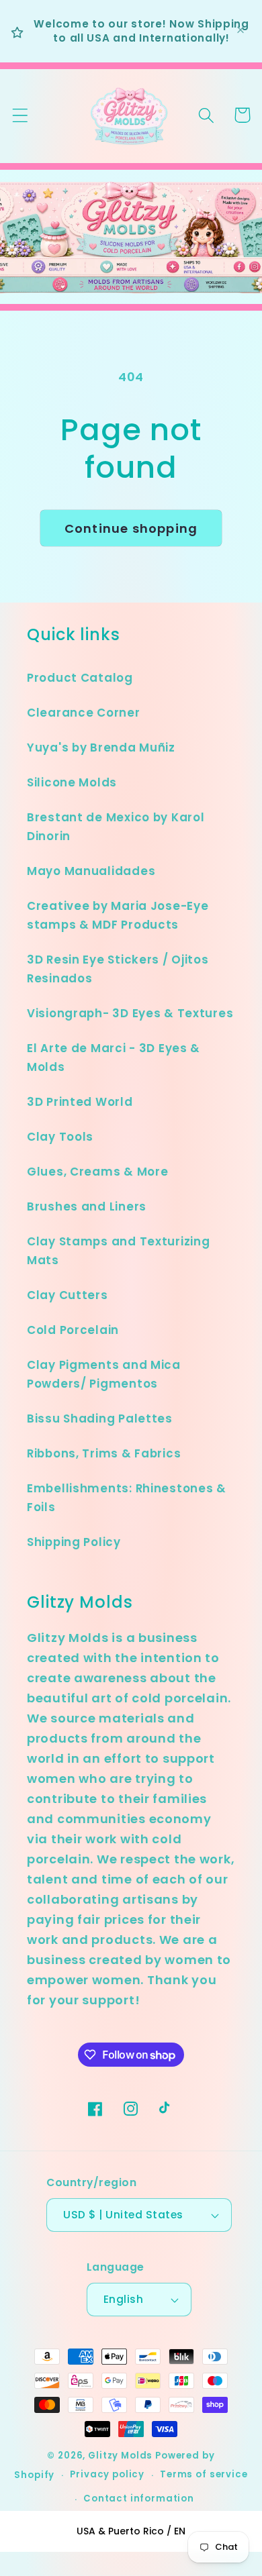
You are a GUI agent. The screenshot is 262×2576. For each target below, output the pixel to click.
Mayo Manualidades (91, 871)
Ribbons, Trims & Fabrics (104, 1453)
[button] (20, 115)
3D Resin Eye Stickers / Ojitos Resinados (118, 969)
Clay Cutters (68, 1295)
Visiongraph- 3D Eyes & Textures (130, 1013)
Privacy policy (107, 2474)
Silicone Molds (72, 782)
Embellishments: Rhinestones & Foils (127, 1498)
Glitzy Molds (120, 2456)
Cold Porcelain (73, 1330)
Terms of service (204, 2474)
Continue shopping (131, 528)
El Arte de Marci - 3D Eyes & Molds (114, 1058)
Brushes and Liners (87, 1206)
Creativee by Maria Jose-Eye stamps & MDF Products (118, 915)
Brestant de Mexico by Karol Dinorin (116, 827)
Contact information (139, 2498)
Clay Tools (60, 1137)
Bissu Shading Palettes (100, 1419)
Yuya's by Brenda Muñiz (101, 748)
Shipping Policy (74, 1542)
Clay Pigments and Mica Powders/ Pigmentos (104, 1374)
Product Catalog (80, 678)
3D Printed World (80, 1102)
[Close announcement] (241, 31)
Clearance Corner (84, 713)
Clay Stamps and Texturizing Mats (118, 1251)
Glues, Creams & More (97, 1172)
